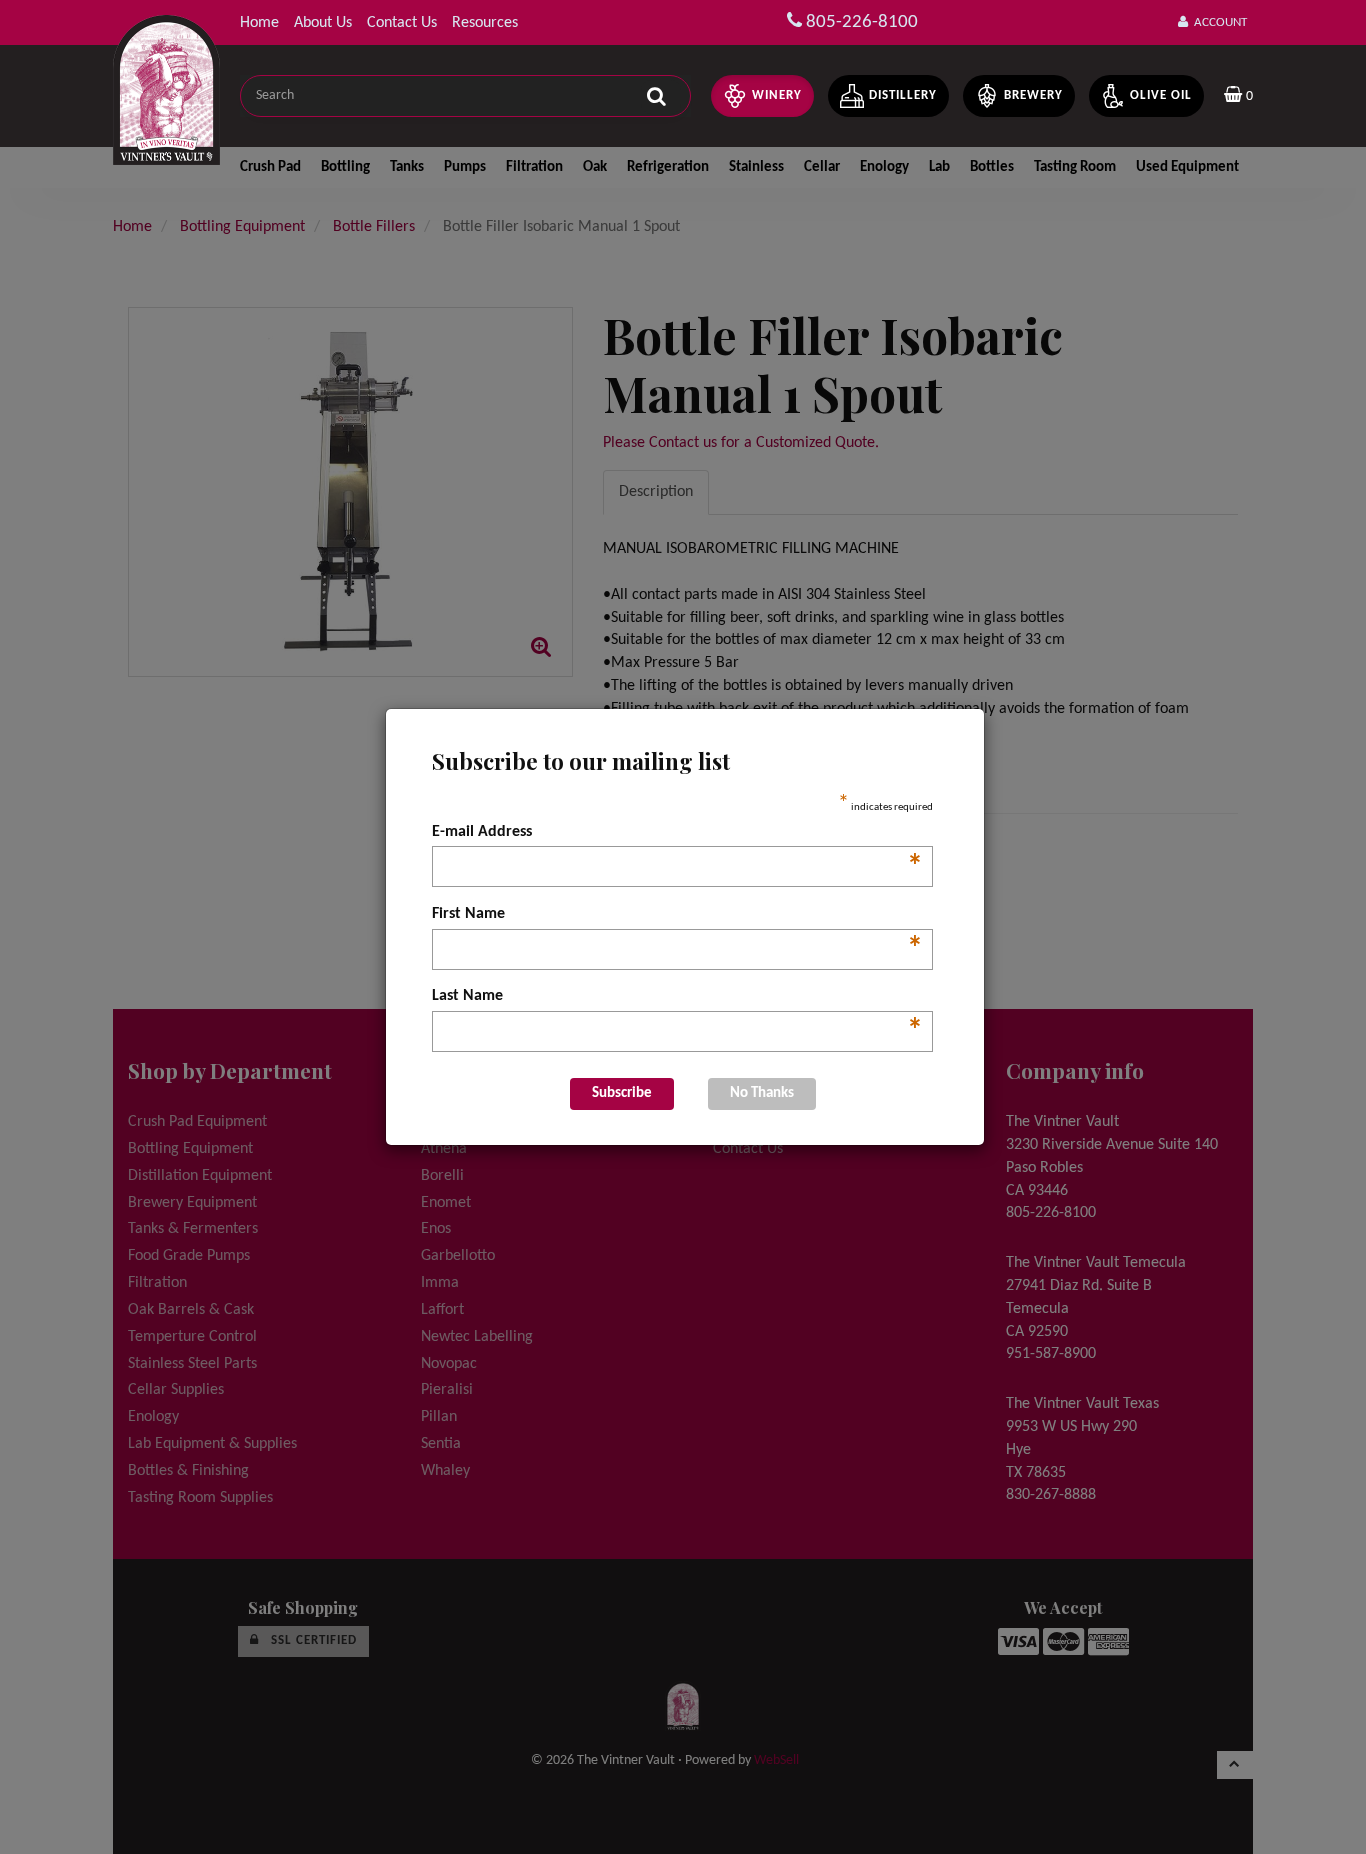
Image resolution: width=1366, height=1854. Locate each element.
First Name (677, 916)
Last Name (677, 998)
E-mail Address (677, 834)
